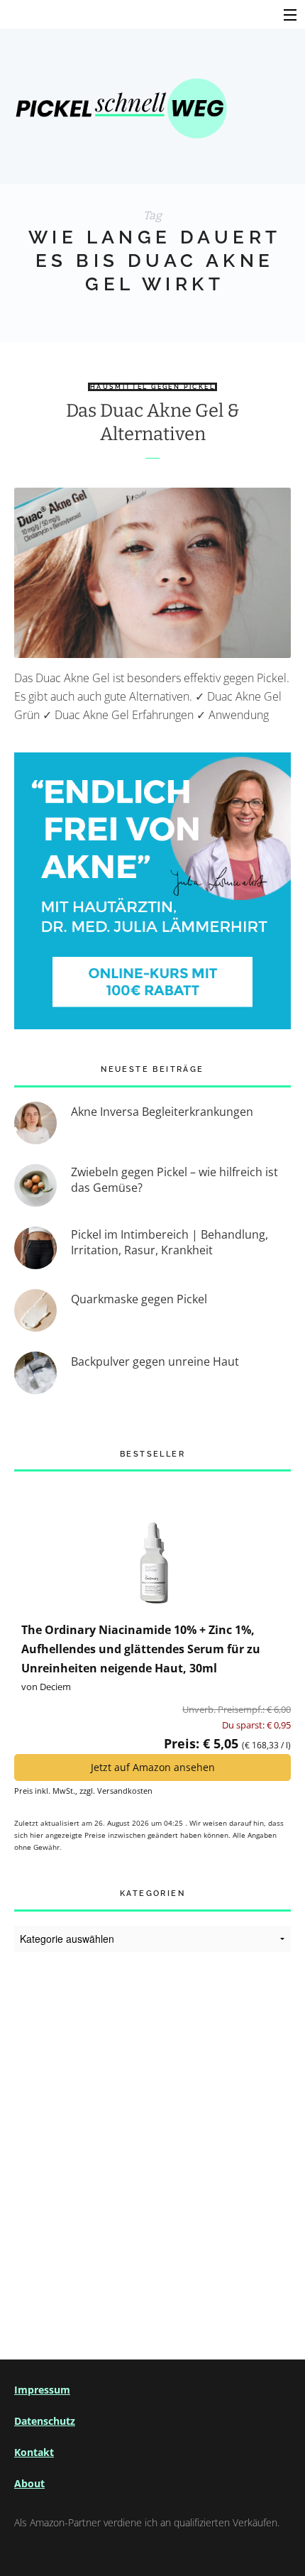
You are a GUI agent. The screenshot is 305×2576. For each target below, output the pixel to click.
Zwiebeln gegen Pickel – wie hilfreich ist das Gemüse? (174, 1180)
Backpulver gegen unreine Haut (155, 1361)
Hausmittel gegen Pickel (152, 387)
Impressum (42, 2390)
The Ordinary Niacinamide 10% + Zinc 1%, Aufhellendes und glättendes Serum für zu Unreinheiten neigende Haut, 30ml (141, 1649)
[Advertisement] (152, 2139)
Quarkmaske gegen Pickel (139, 1299)
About (29, 2483)
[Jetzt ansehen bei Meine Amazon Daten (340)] (152, 1545)
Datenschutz (45, 2421)
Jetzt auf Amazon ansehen (153, 1767)
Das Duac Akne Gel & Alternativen (153, 422)
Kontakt (34, 2452)
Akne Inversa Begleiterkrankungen (162, 1112)
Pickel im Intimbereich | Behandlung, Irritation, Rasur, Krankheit (170, 1242)
